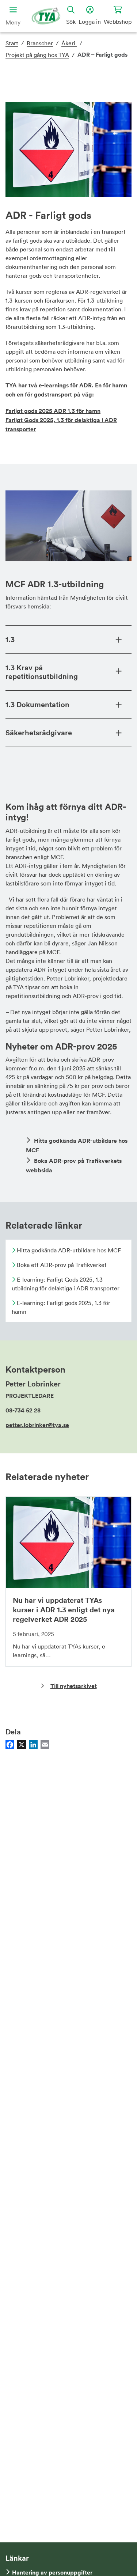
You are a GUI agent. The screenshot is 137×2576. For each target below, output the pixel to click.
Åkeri (69, 43)
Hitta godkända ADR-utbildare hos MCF (68, 1250)
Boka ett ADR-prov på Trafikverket (61, 1265)
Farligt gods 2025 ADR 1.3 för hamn (53, 411)
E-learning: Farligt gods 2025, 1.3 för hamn (61, 1307)
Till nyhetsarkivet (74, 1686)
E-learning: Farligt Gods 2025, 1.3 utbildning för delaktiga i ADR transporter (66, 1284)
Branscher (40, 43)
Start (12, 43)
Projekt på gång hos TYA (37, 55)
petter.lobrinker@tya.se (37, 1425)
